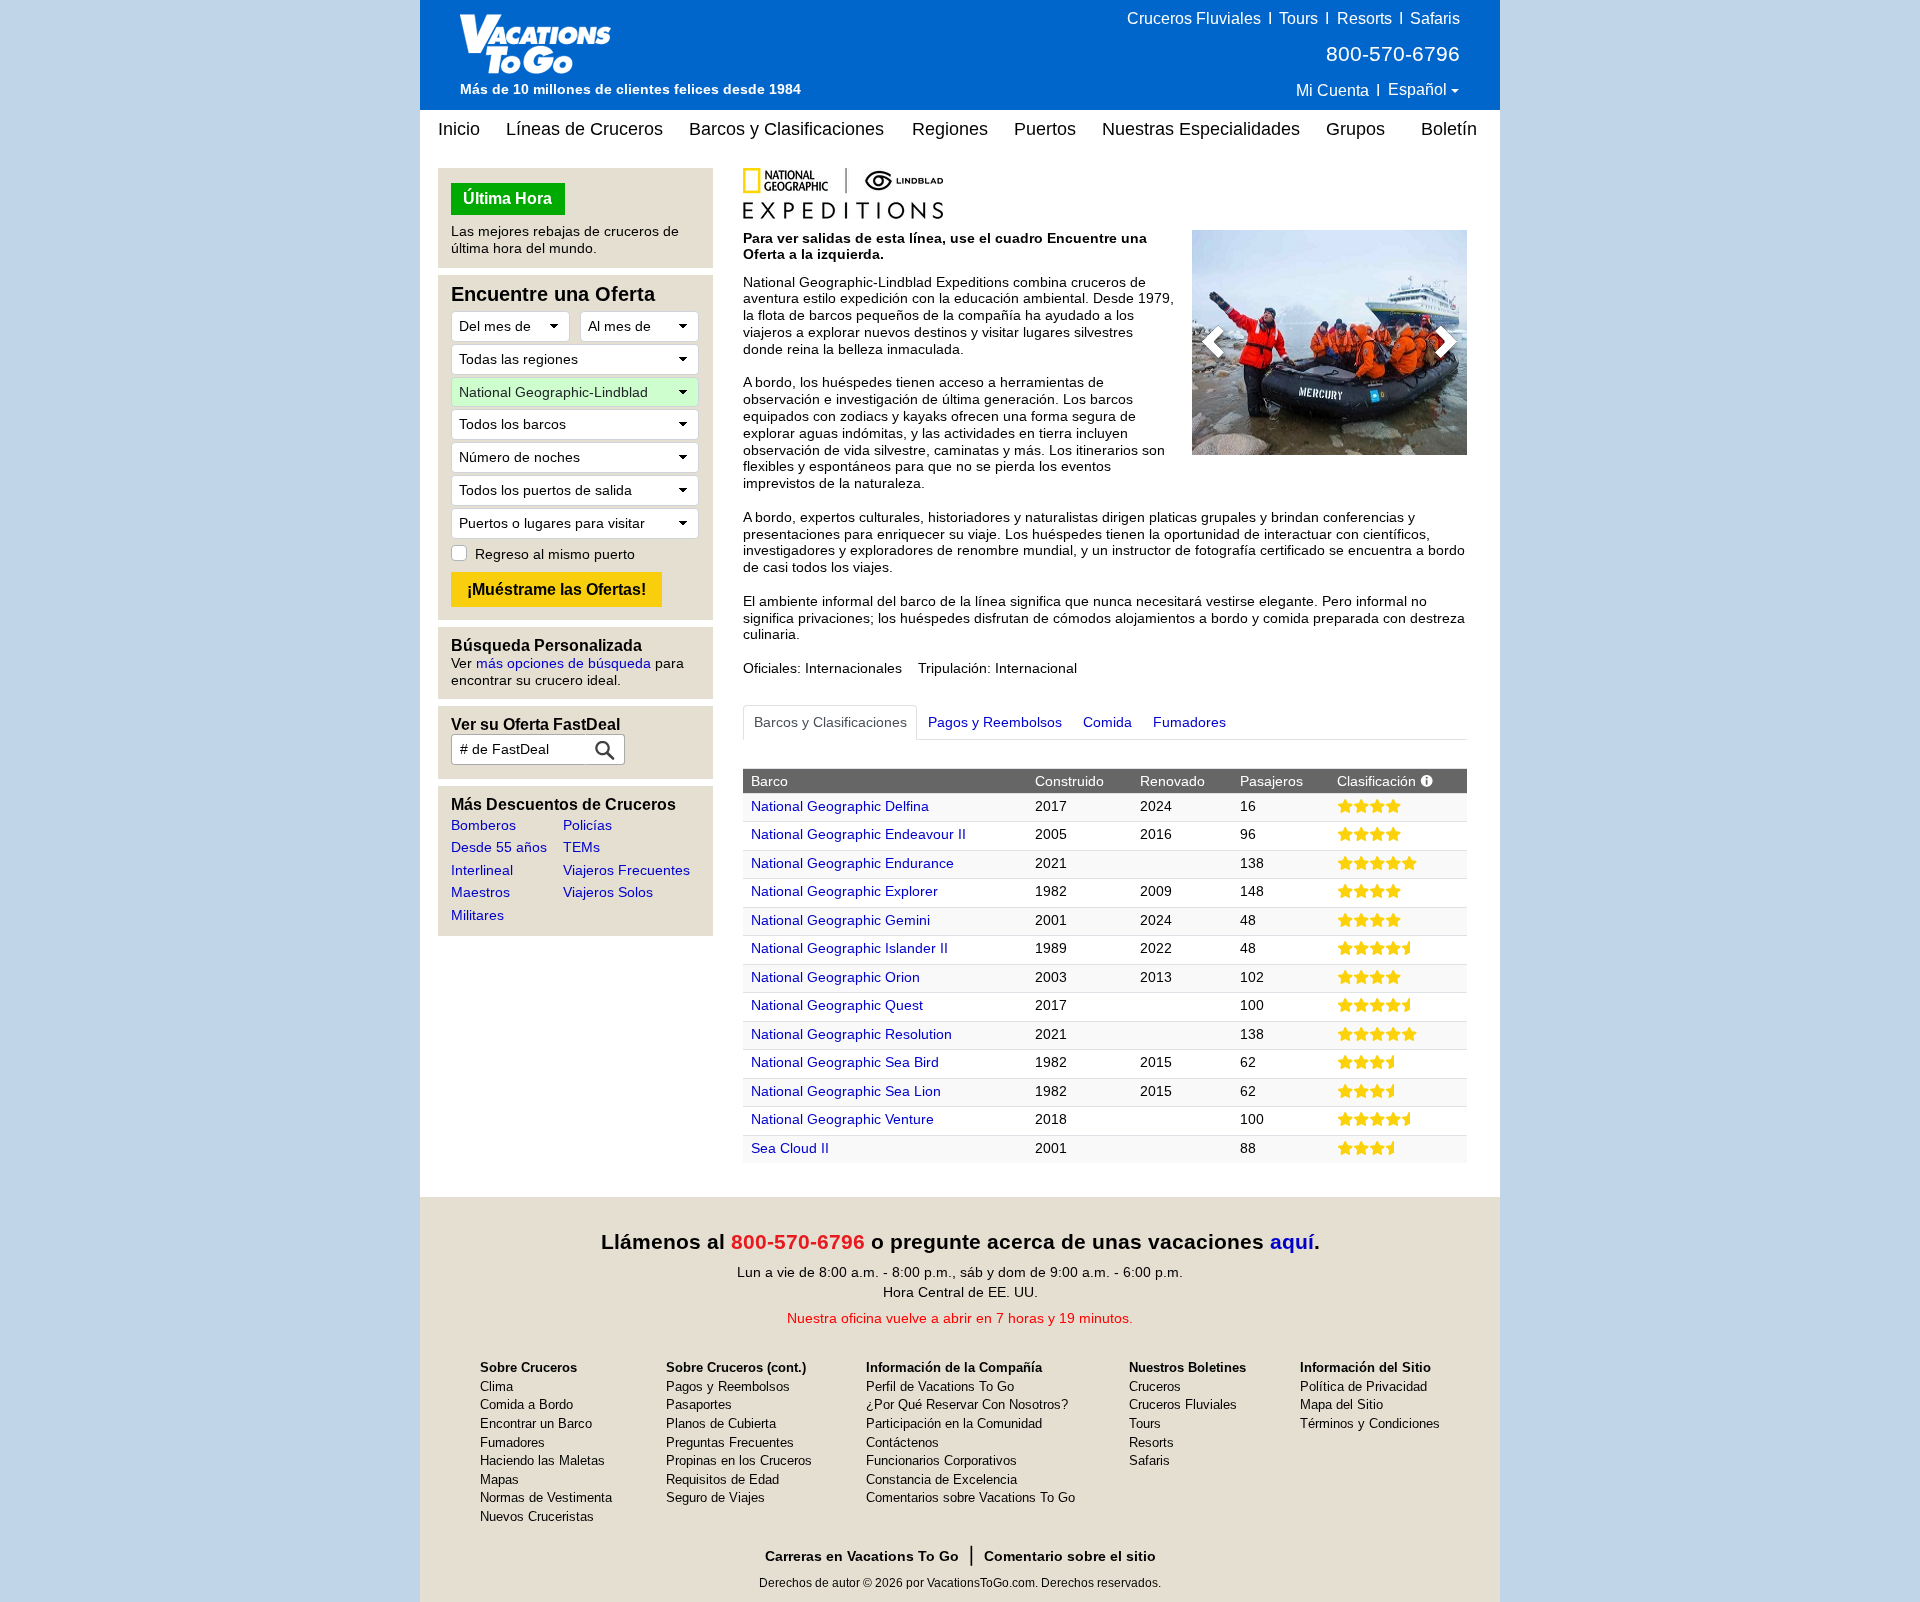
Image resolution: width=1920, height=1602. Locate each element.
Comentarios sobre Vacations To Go (970, 1497)
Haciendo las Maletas (542, 1460)
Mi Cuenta (1332, 90)
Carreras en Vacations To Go (862, 1556)
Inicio (459, 129)
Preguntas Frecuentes (730, 1442)
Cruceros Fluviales (1194, 18)
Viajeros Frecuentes (626, 870)
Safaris (1435, 18)
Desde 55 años (499, 847)
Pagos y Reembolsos (728, 1386)
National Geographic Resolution (851, 1034)
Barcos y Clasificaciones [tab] (830, 722)
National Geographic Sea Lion (846, 1091)
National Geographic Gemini (840, 920)
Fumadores (512, 1442)
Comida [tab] (1107, 722)
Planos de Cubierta (721, 1423)
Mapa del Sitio (1341, 1404)
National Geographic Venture (842, 1119)
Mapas (499, 1479)
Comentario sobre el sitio (1070, 1556)
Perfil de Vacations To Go (940, 1386)
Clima (496, 1386)
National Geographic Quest (837, 1005)
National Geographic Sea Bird (845, 1062)
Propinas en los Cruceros (739, 1460)
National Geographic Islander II (849, 948)
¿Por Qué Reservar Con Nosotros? (967, 1404)
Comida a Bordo (526, 1404)
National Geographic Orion (835, 977)
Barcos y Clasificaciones (786, 129)
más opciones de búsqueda (563, 663)
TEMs (581, 847)
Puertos (1045, 129)
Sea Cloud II (790, 1148)
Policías (587, 825)
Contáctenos (902, 1442)
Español (1419, 89)
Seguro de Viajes (715, 1497)
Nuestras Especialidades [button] (1201, 129)
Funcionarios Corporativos (941, 1460)
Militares (477, 915)
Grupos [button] (1355, 129)
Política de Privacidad (1363, 1386)
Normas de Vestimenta (546, 1497)
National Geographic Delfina (840, 806)
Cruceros (1155, 1386)
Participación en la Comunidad (954, 1423)
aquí (1292, 1241)
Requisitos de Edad (722, 1479)
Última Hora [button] (507, 198)
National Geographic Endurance (852, 863)
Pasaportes (699, 1404)
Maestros (480, 892)
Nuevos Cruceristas (537, 1516)
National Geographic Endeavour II (858, 834)
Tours (1298, 18)
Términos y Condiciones (1370, 1423)
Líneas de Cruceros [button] (584, 129)
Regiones (950, 129)
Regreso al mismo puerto (555, 554)
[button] (1212, 342)
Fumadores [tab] (1189, 722)
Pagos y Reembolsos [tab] (995, 722)
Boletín (1449, 129)
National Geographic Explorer (844, 891)
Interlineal (482, 870)
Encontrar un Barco (536, 1423)
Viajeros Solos (608, 892)
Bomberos (483, 825)
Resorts (1364, 18)
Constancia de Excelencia (941, 1479)
